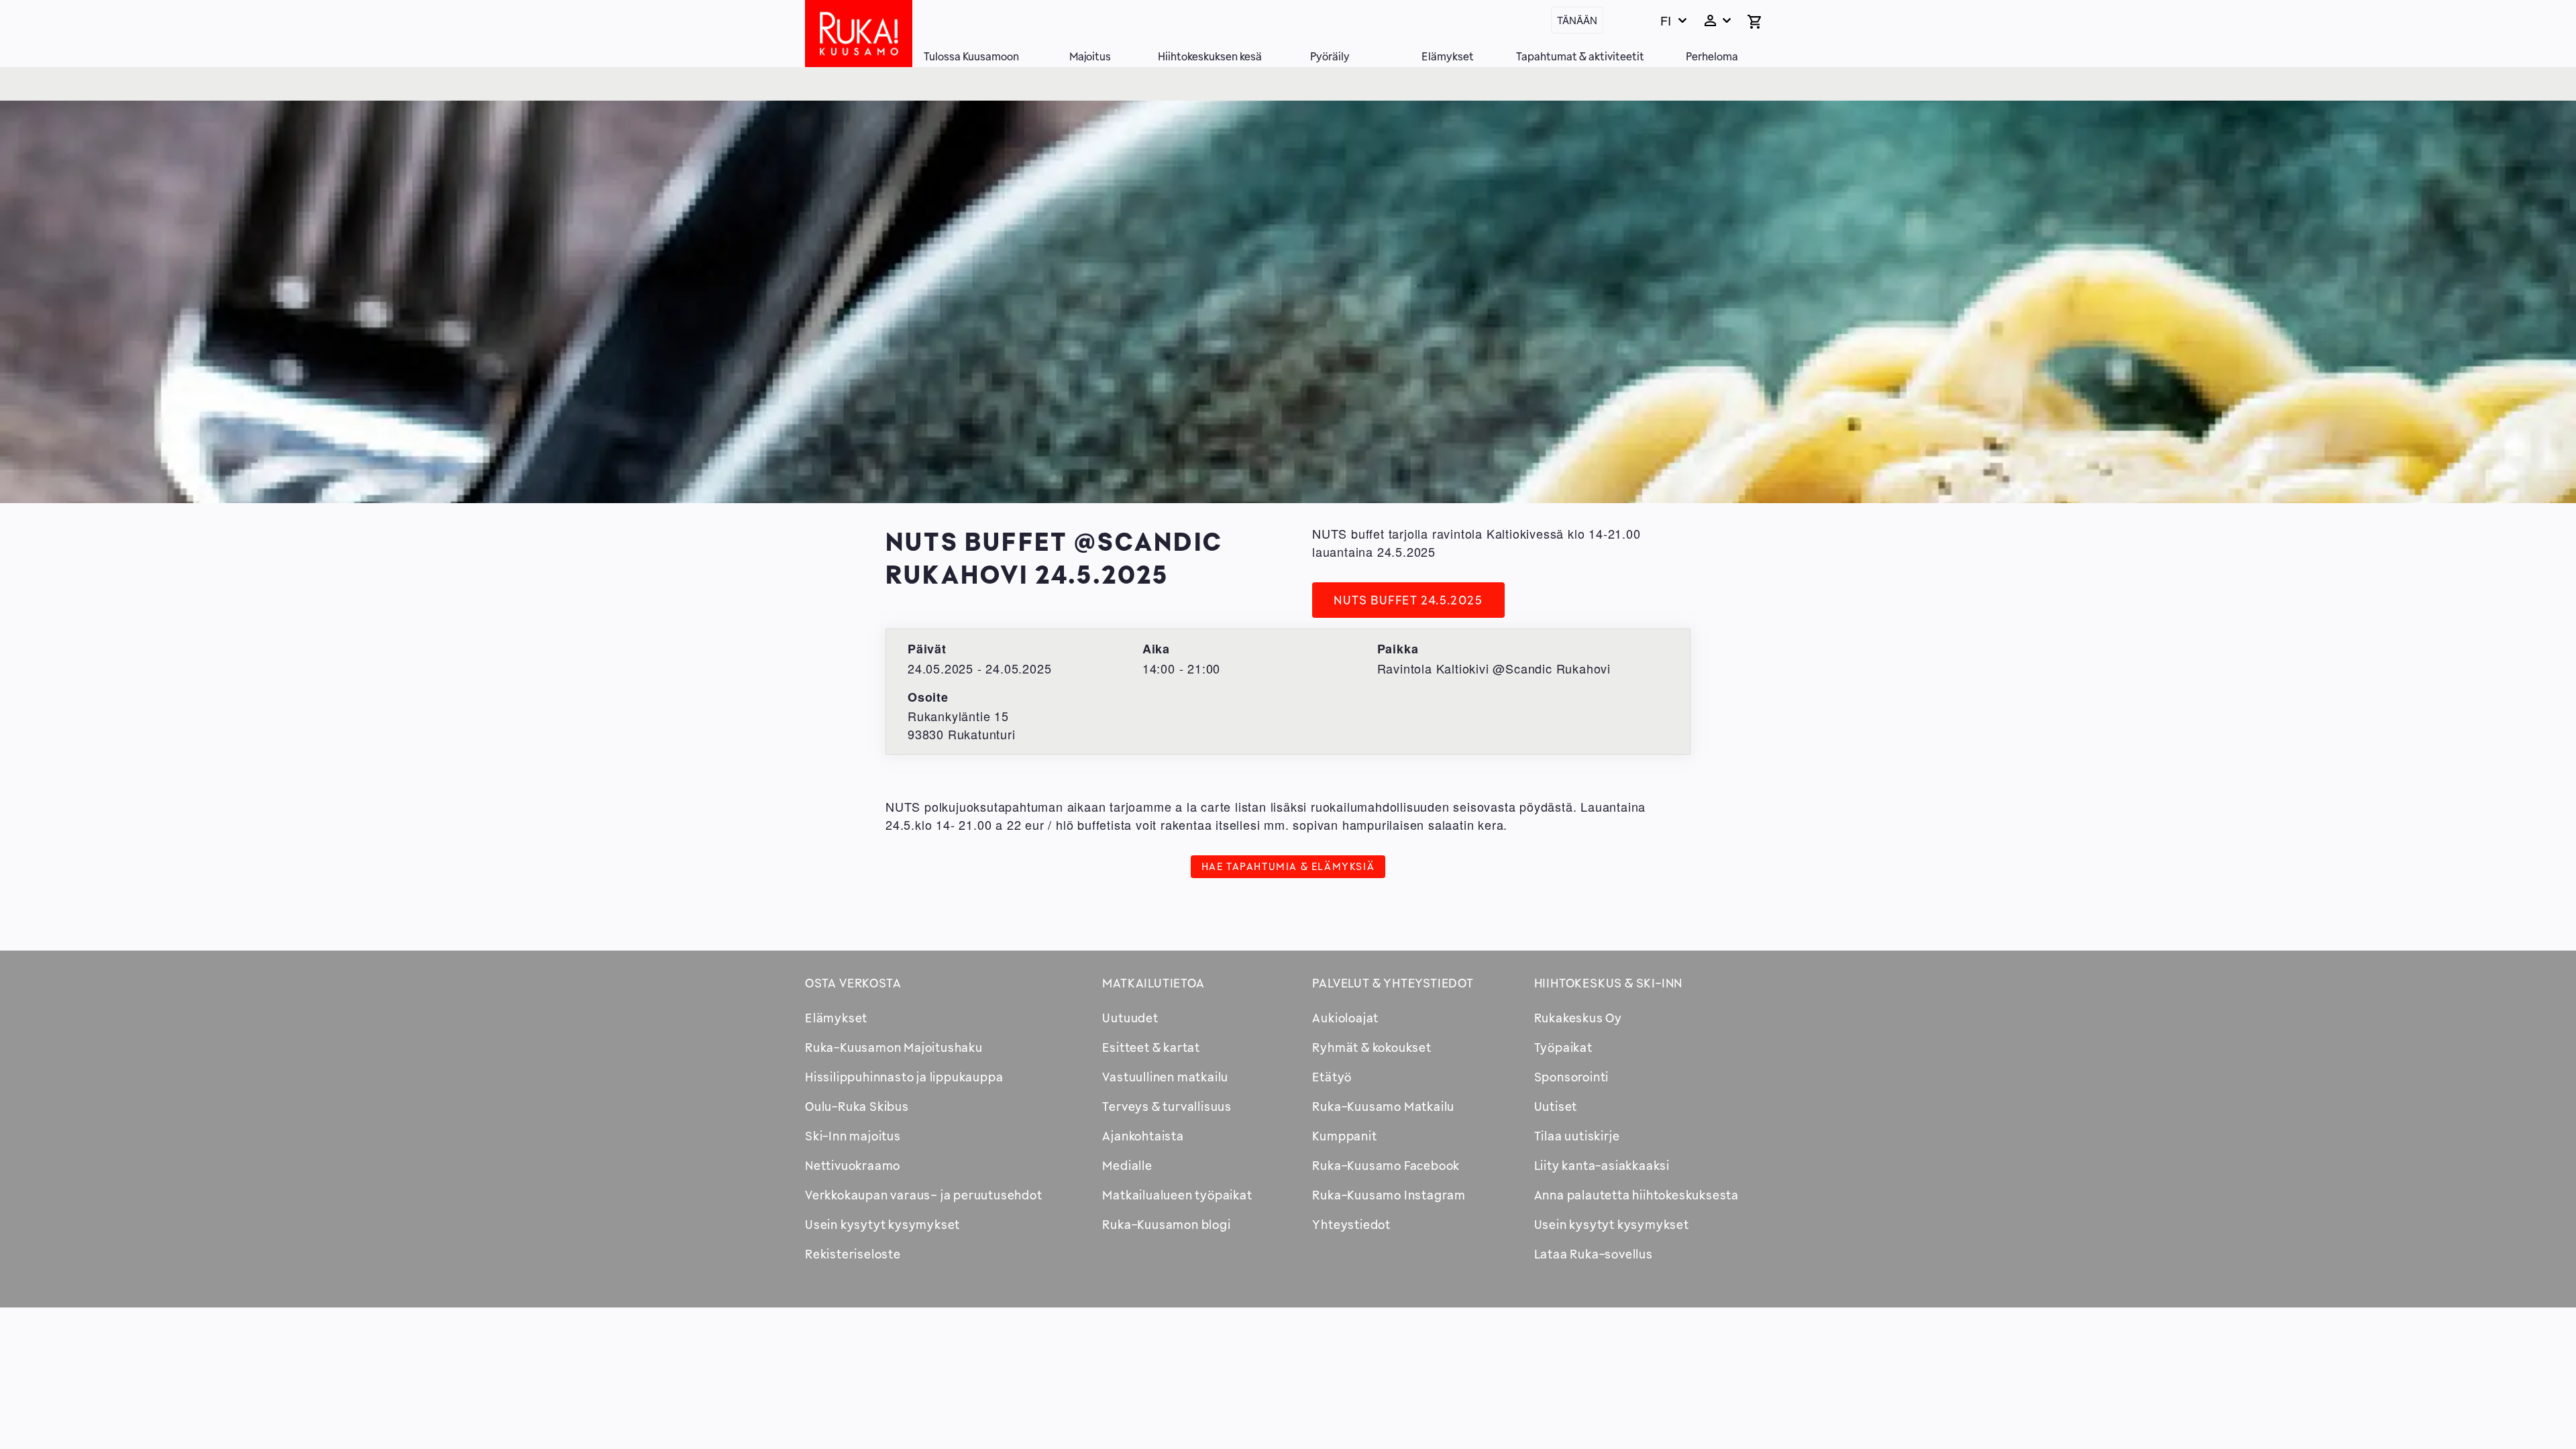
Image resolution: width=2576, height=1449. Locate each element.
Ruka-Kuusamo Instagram (1389, 1195)
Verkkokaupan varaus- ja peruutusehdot (924, 1195)
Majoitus (1090, 56)
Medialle (1127, 1165)
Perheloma (1712, 56)
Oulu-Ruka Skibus (857, 1106)
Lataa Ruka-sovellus (1594, 1254)
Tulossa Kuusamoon (971, 56)
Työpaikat (1563, 1047)
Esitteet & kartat (1151, 1047)
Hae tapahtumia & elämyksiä (1288, 866)
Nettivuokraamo (853, 1165)
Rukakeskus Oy (1578, 1018)
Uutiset (1556, 1106)
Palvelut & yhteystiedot (1393, 983)
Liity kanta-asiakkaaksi (1602, 1165)
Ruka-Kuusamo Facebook (1386, 1165)
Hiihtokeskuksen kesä (1210, 56)
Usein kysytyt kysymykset (882, 1224)
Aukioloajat (1345, 1018)
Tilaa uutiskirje (1577, 1136)
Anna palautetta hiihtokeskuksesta (1636, 1195)
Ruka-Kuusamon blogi (1166, 1224)
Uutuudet (1130, 1018)
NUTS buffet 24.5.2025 (1408, 600)
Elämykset (1448, 56)
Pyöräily (1330, 56)
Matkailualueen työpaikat (1177, 1195)
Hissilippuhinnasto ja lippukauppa (904, 1077)
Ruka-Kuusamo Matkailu (1383, 1106)
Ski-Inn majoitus (853, 1136)
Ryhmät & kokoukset (1372, 1047)
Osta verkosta (853, 983)
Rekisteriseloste (853, 1254)
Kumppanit (1344, 1136)
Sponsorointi (1572, 1077)
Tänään (1577, 20)
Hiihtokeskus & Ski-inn (1609, 983)
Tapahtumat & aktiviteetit (1580, 56)
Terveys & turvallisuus (1167, 1106)
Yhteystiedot (1351, 1224)
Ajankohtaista (1143, 1136)
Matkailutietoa (1153, 983)
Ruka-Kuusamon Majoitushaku (894, 1047)
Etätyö (1332, 1077)
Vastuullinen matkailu (1165, 1077)
